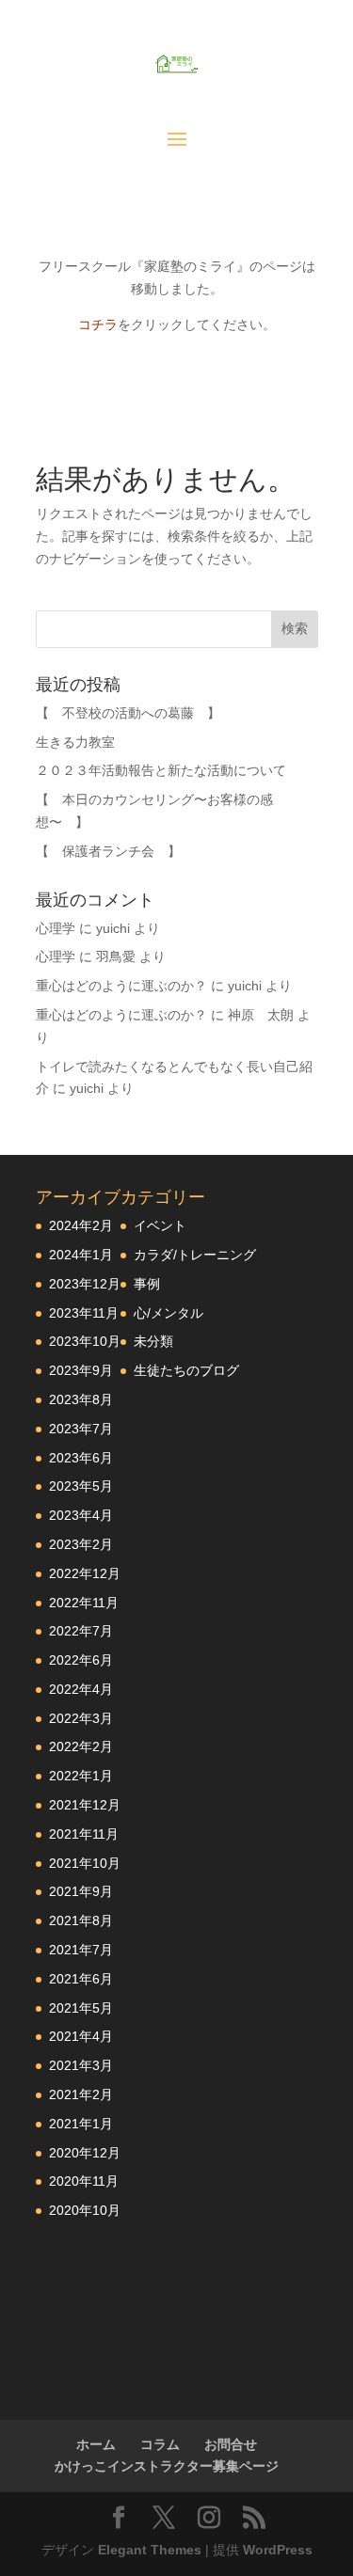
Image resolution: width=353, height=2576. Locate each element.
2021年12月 (85, 1805)
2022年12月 (85, 1573)
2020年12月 (85, 2153)
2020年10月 (85, 2210)
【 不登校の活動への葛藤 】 (128, 713)
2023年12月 (85, 1284)
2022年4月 (81, 1689)
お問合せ (231, 2444)
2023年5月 (81, 1486)
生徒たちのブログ (186, 1370)
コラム (160, 2444)
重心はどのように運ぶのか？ (121, 986)
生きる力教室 (75, 742)
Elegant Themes (150, 2550)
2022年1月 (81, 1776)
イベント (160, 1225)
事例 (147, 1284)
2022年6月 (81, 1660)
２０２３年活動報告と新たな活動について (161, 770)
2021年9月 (81, 1891)
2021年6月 (81, 1979)
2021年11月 (84, 1834)
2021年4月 (81, 2036)
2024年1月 (81, 1255)
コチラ (98, 324)
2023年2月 (81, 1544)
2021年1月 (81, 2124)
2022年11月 (84, 1603)
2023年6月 (81, 1458)
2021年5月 (81, 2008)
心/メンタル (168, 1313)
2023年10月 (85, 1341)
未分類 (153, 1341)
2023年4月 (81, 1515)
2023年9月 (81, 1370)
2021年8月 (81, 1920)
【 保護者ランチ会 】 (108, 851)
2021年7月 (81, 1950)
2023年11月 (84, 1313)
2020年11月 (84, 2181)
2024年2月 (81, 1225)
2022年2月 (81, 1746)
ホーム (96, 2444)
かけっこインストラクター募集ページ (167, 2466)
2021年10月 (85, 1863)
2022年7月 (81, 1631)
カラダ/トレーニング (195, 1255)
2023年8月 (81, 1399)
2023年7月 (81, 1429)
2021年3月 (81, 2065)
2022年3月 (81, 1718)
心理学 (56, 928)
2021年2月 (81, 2094)
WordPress (278, 2550)
